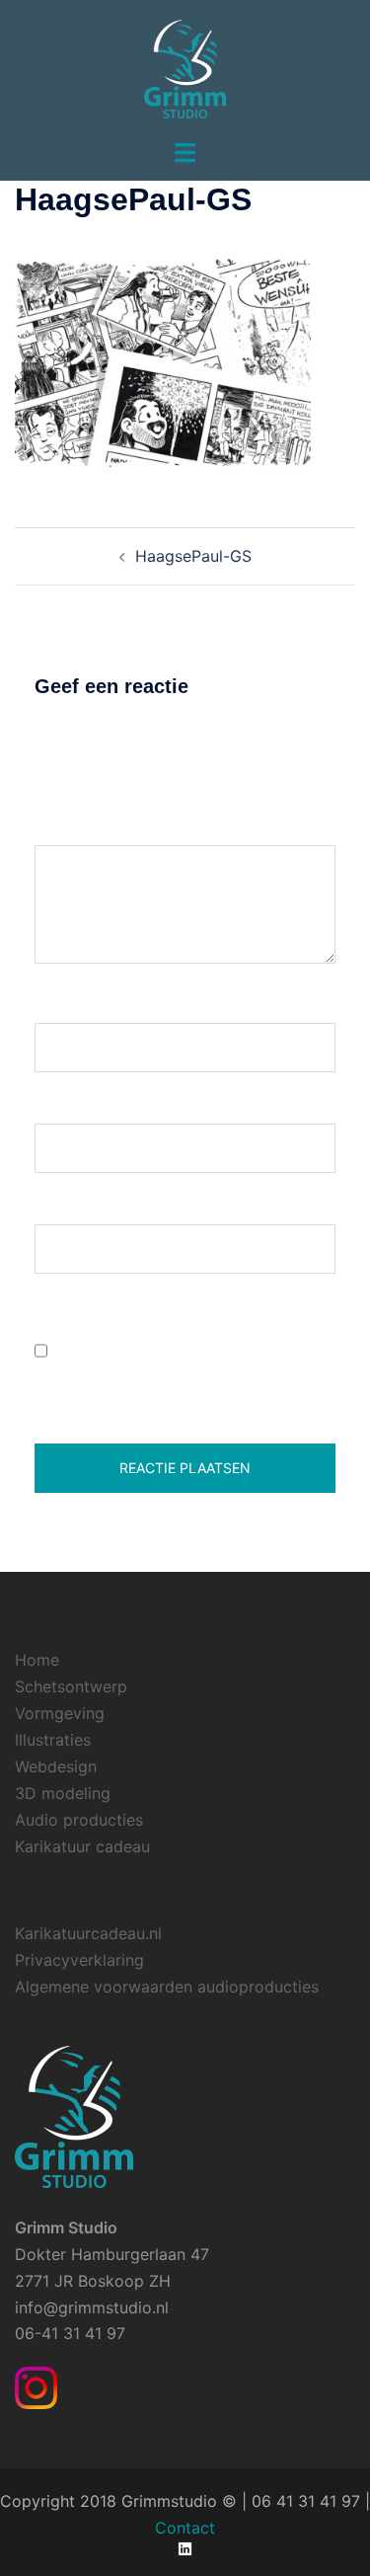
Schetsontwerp (71, 1686)
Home (37, 1660)
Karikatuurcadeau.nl (88, 1933)
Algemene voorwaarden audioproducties (167, 1987)
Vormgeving (60, 1713)
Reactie (69, 827)
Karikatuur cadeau (82, 1846)
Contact (185, 2528)
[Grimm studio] (185, 67)
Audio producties (79, 1820)
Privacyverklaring (79, 1960)
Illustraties (53, 1740)
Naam (63, 1004)
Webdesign (56, 1766)
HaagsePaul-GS (193, 556)
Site (49, 1206)
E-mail (65, 1105)
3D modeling (63, 1793)
